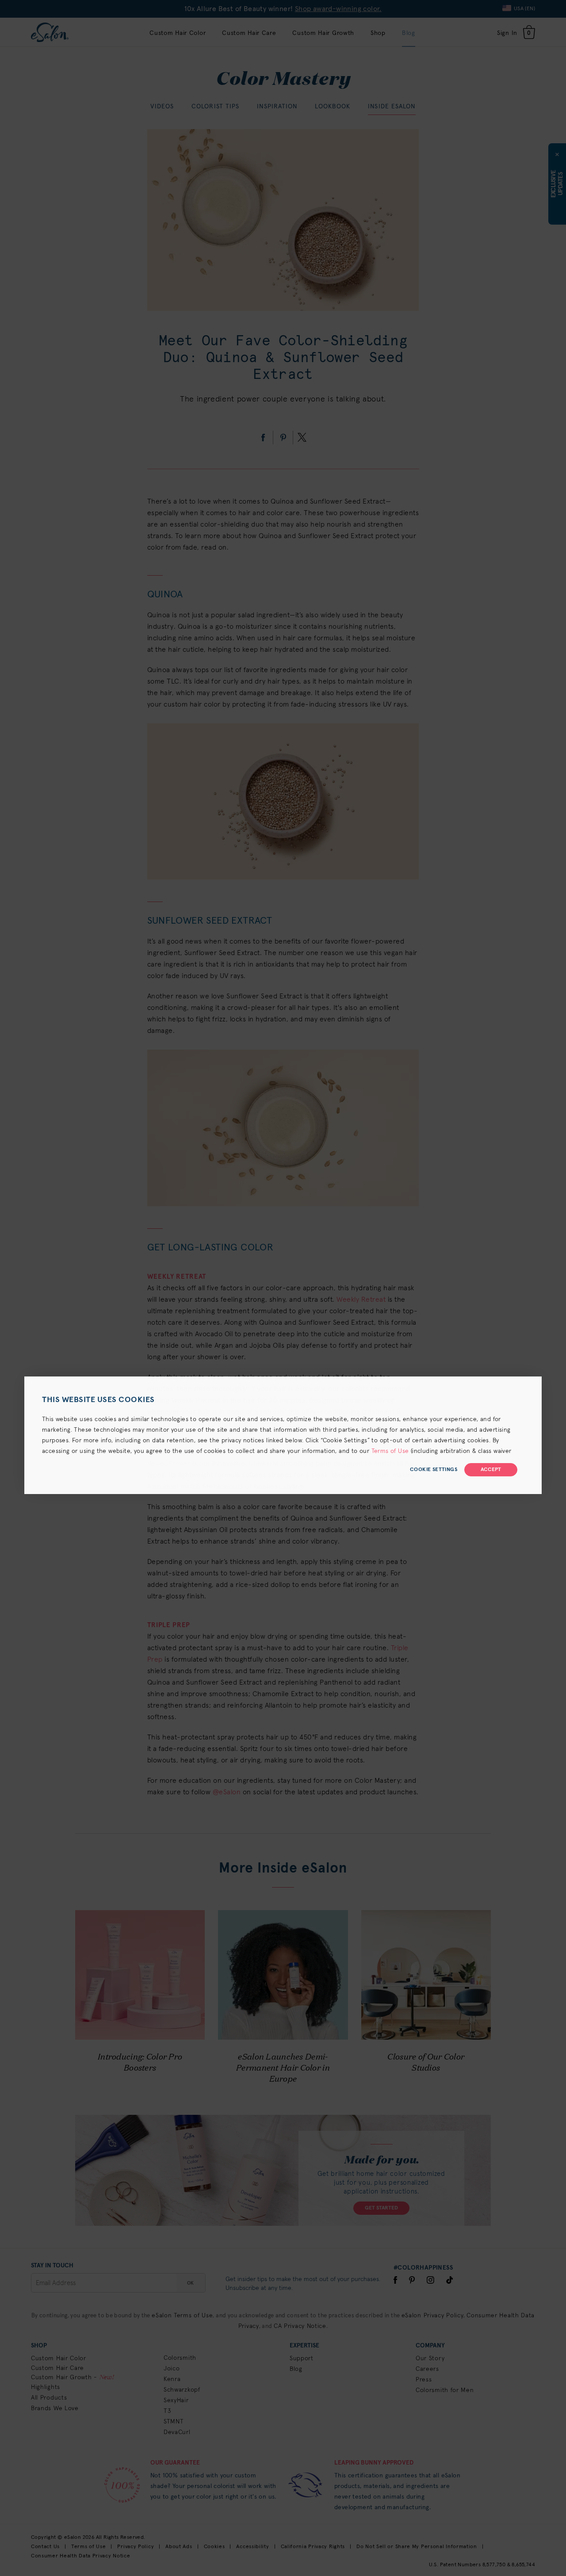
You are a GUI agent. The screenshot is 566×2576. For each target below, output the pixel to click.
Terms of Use (390, 1451)
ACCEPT (491, 1470)
